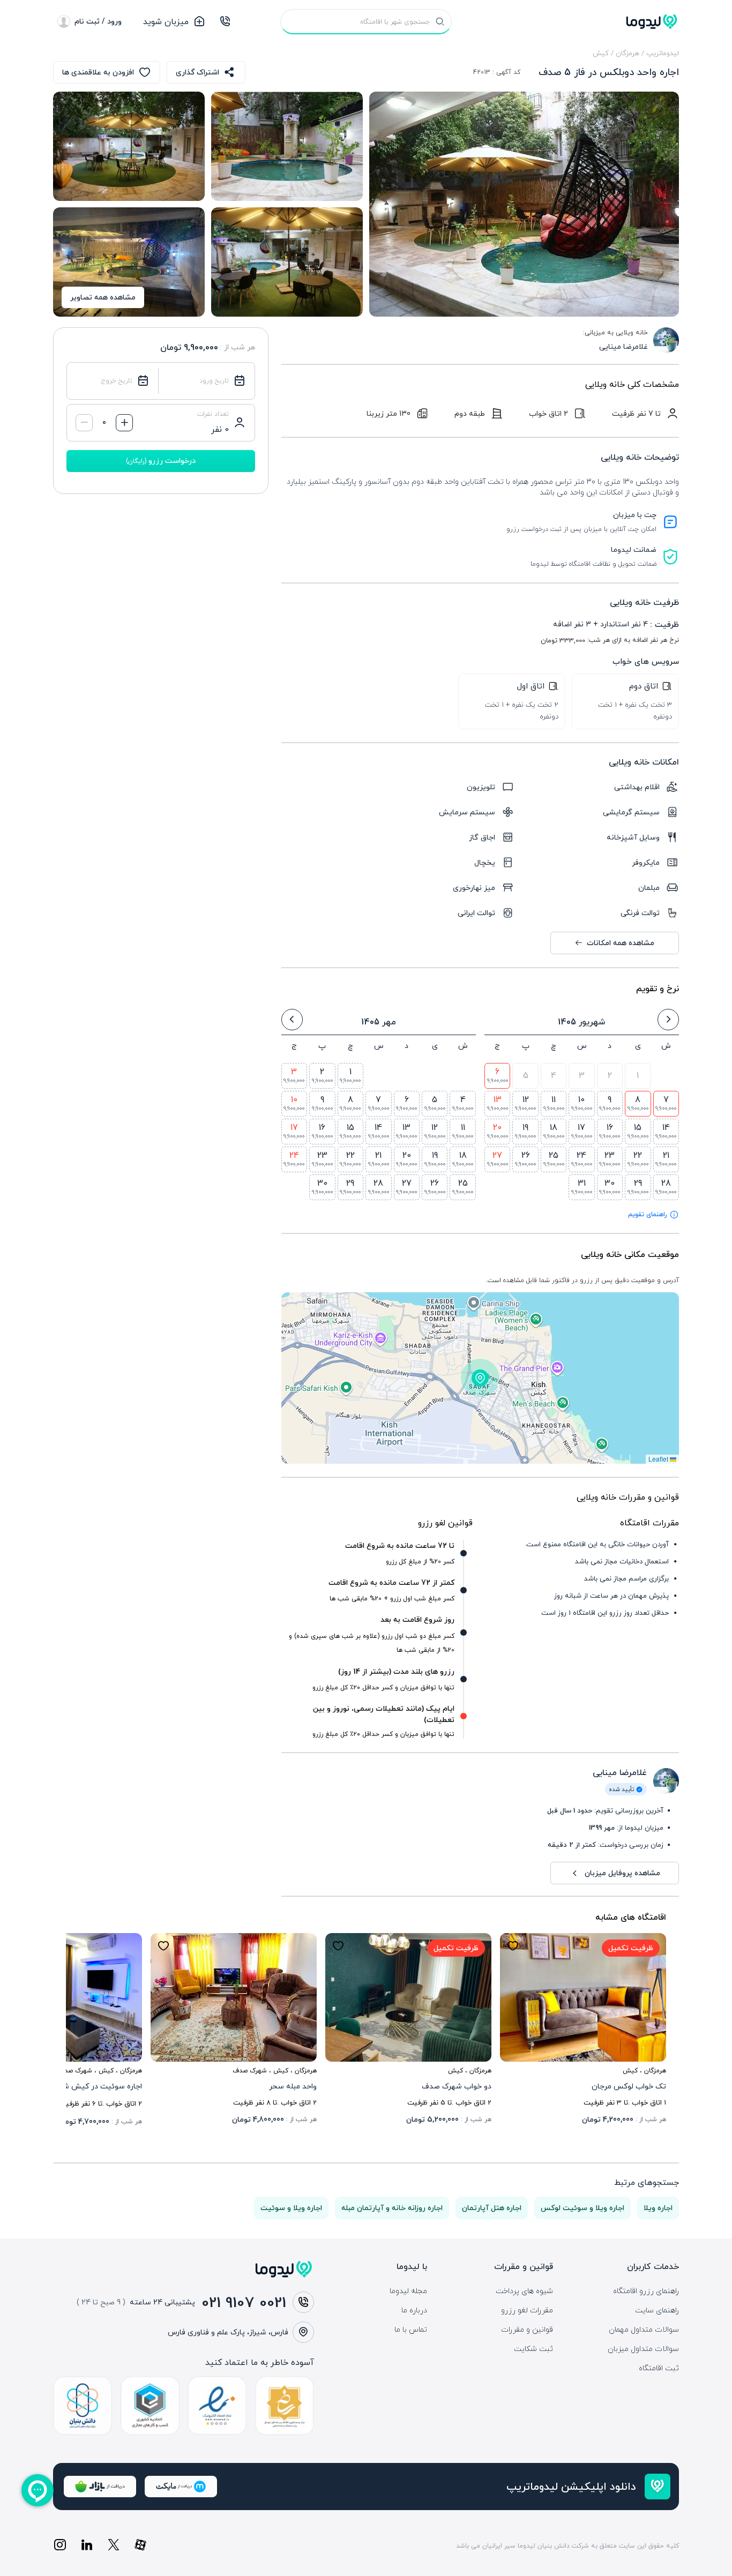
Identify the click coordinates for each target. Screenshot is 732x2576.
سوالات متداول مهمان (644, 2330)
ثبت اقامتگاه (659, 2368)
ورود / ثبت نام (98, 21)
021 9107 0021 (244, 2302)
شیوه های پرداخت (524, 2291)
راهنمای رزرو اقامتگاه (646, 2291)
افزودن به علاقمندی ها (98, 72)
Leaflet (659, 1459)
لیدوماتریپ (663, 53)
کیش (601, 53)
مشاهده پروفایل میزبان (622, 1873)
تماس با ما (411, 2330)
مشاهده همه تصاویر (103, 297)
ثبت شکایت (533, 2349)
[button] (480, 1378)
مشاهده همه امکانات (621, 943)
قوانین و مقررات (527, 2330)
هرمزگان (628, 53)
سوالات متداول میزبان (643, 2349)
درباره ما (414, 2310)
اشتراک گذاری (197, 72)
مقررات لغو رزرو (527, 2310)
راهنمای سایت (657, 2310)
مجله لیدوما (408, 2291)
